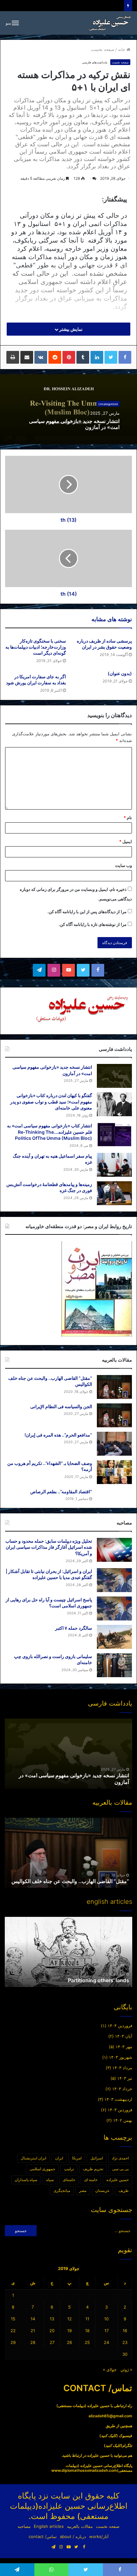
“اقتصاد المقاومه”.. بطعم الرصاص (61, 1492)
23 (125, 2342)
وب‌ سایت (123, 865)
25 (87, 2342)
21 (33, 2331)
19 (69, 2331)
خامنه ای (91, 2180)
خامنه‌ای (69, 2180)
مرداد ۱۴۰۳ (122, 2068)
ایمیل (126, 841)
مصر (83, 2190)
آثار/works (99, 2536)
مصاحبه (24, 2526)
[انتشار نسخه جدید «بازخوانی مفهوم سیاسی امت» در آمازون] (114, 1076)
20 (52, 2331)
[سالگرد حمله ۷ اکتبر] (114, 1637)
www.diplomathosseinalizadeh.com (84, 2470)
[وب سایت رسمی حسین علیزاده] (110, 23)
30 (125, 2354)
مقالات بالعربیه (80, 2526)
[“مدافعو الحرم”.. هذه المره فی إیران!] (114, 1444)
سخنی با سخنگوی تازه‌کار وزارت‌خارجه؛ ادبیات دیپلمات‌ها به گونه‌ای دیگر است (36, 647)
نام (128, 818)
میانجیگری (62, 2190)
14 (33, 2319)
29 (13, 2342)
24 (106, 2342)
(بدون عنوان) (120, 673)
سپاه (50, 2180)
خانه (122, 49)
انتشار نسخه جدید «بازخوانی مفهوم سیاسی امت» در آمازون (74, 424)
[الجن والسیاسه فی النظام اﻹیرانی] (114, 1415)
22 (13, 2331)
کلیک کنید (109, 2436)
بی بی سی (120, 2169)
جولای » (110, 2369)
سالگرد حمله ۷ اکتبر (74, 1628)
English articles (49, 2526)
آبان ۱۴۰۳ (124, 2036)
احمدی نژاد (120, 2158)
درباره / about (73, 2536)
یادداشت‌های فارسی (95, 62)
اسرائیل (97, 2158)
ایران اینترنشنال (33, 2158)
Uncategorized (108, 404)
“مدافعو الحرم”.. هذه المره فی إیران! (58, 1435)
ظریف (124, 2190)
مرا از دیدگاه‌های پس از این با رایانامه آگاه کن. (87, 912)
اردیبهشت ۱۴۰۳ (118, 2099)
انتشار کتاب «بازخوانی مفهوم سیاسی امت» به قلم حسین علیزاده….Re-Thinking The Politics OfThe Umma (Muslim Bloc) (50, 1132)
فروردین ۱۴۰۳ (120, 2110)
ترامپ (69, 2169)
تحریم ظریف (93, 2169)
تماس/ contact (43, 2536)
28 (33, 2342)
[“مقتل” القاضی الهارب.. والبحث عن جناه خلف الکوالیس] (114, 1387)
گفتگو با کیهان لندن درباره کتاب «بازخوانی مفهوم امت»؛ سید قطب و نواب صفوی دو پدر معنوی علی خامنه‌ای (51, 1102)
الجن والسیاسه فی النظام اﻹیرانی (61, 1406)
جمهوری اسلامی (42, 2169)
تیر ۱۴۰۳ (125, 2078)
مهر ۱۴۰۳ (124, 2047)
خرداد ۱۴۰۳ (122, 2089)
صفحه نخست (103, 49)
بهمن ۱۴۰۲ (123, 2120)
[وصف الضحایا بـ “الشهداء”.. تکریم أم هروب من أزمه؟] (114, 1472)
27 (52, 2342)
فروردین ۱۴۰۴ (120, 2026)
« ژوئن (126, 2369)
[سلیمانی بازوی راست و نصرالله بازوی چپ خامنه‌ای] (114, 1665)
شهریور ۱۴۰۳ (121, 2057)
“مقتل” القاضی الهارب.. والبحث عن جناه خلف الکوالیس (70, 1881)
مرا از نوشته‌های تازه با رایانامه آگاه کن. (93, 924)
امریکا (77, 2158)
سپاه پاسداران (26, 2180)
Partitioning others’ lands (98, 1980)
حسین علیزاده (118, 2180)
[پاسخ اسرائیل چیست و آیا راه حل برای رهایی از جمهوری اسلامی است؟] (114, 1608)
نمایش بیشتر (70, 329)
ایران (59, 2158)
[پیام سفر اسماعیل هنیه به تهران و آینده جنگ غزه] (114, 1165)
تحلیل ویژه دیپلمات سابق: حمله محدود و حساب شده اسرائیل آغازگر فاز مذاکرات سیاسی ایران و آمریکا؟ (49, 1547)
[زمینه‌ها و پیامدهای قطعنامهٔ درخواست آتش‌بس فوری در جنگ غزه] (114, 1193)
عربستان (102, 2190)
